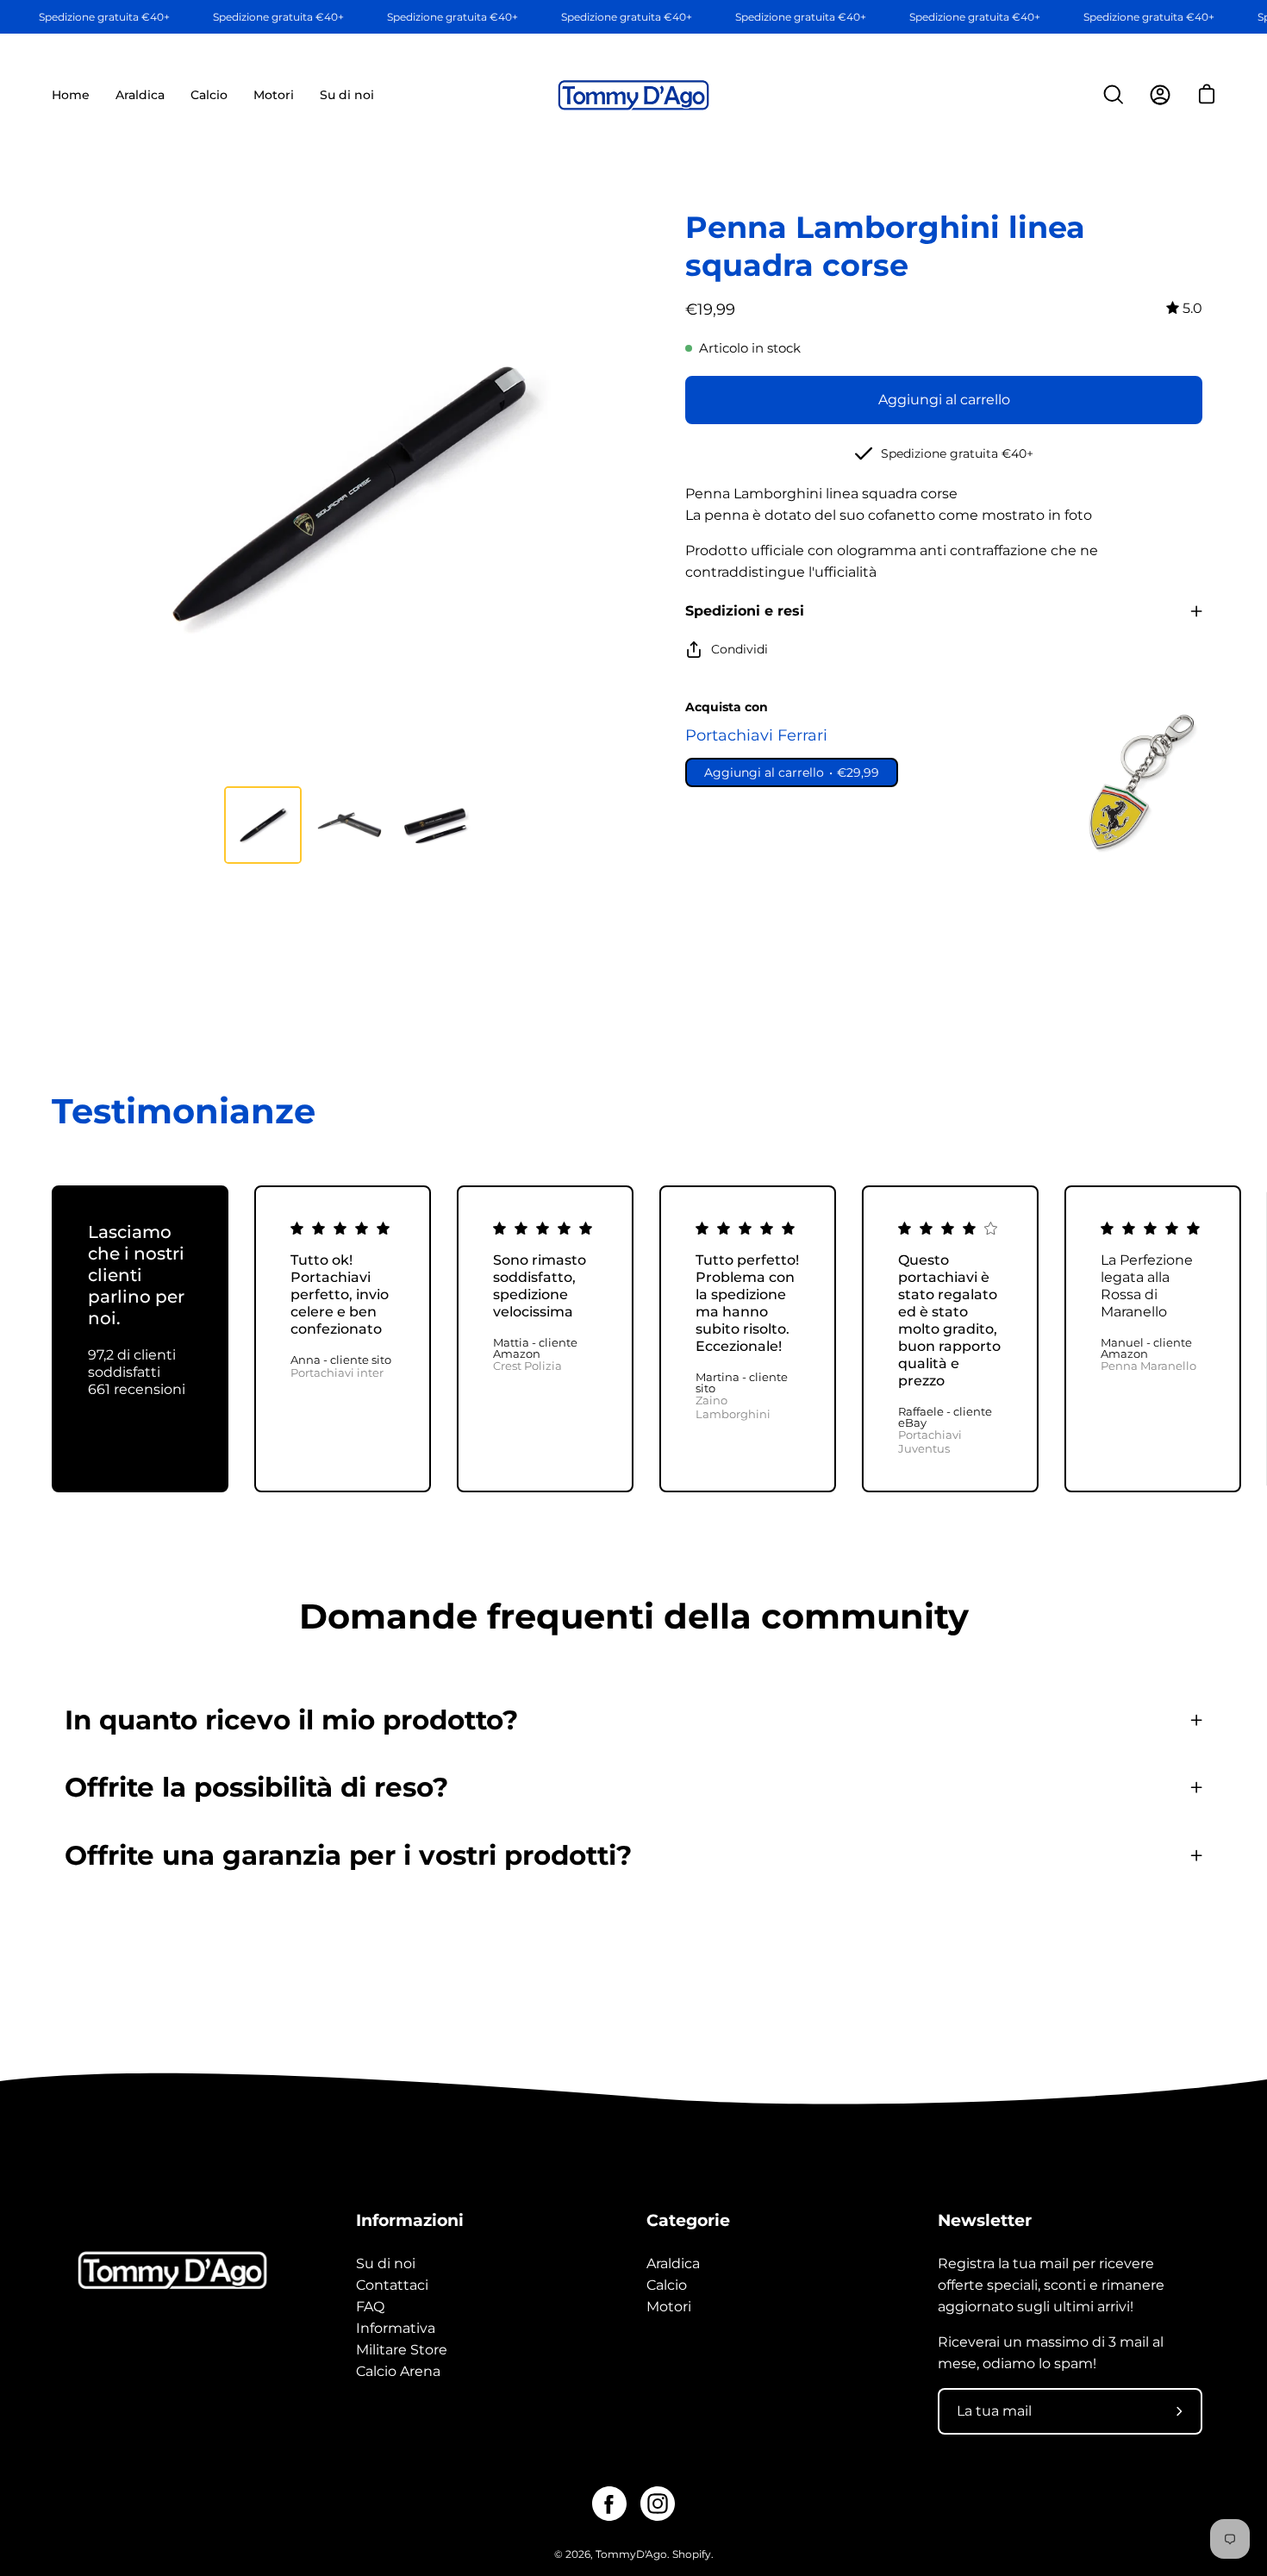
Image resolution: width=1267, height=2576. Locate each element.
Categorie (688, 2220)
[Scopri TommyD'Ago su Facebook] (609, 2504)
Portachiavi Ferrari (756, 735)
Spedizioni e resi (745, 611)
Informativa (396, 2328)
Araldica (673, 2263)
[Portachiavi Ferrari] (1138, 782)
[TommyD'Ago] (633, 95)
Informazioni (410, 2220)
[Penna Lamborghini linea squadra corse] (263, 825)
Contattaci (392, 2285)
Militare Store (402, 2350)
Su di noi (386, 2263)
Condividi (740, 649)
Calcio (667, 2285)
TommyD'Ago (631, 2554)
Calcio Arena (398, 2371)
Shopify (692, 2554)
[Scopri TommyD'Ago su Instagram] (658, 2504)
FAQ (370, 2307)
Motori (669, 2307)
